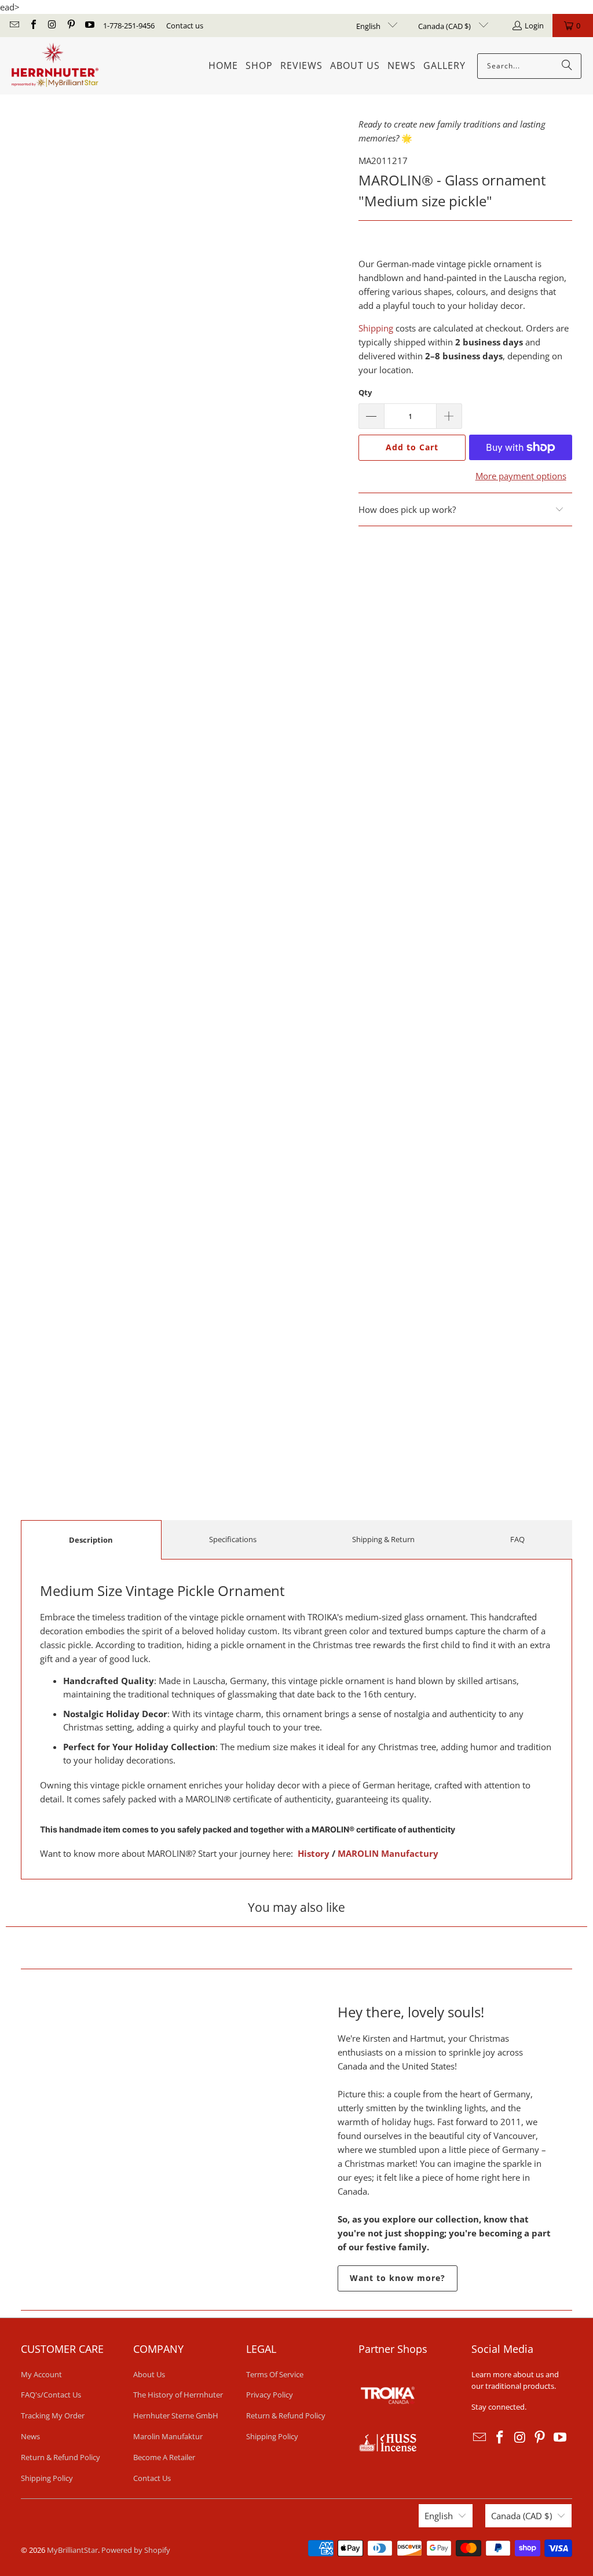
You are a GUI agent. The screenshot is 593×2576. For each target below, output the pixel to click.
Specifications (233, 1539)
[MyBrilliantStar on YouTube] (89, 25)
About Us (149, 2374)
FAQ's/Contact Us (51, 2395)
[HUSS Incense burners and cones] (387, 2449)
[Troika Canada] (389, 2427)
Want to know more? (398, 2278)
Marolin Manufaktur (168, 2436)
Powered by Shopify (136, 2550)
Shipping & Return (383, 1539)
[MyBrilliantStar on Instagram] (52, 25)
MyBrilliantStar (72, 2550)
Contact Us (152, 2478)
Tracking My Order (53, 2415)
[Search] (567, 66)
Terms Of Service (275, 2374)
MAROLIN (358, 1853)
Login (534, 25)
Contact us (185, 25)
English (369, 26)
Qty (365, 392)
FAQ (517, 1539)
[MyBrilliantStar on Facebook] (32, 25)
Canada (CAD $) (445, 26)
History (314, 1853)
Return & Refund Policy (61, 2457)
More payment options (521, 476)
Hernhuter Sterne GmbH (176, 2415)
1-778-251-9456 (129, 25)
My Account (41, 2374)
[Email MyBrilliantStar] (14, 25)
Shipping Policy (47, 2478)
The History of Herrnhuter (178, 2395)
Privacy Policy (270, 2395)
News (30, 2436)
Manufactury (409, 1853)
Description (91, 1540)
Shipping (376, 328)
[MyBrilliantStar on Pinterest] (70, 25)
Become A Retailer (164, 2457)
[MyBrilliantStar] (55, 66)
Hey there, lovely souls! (411, 2012)
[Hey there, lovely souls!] (148, 2145)
